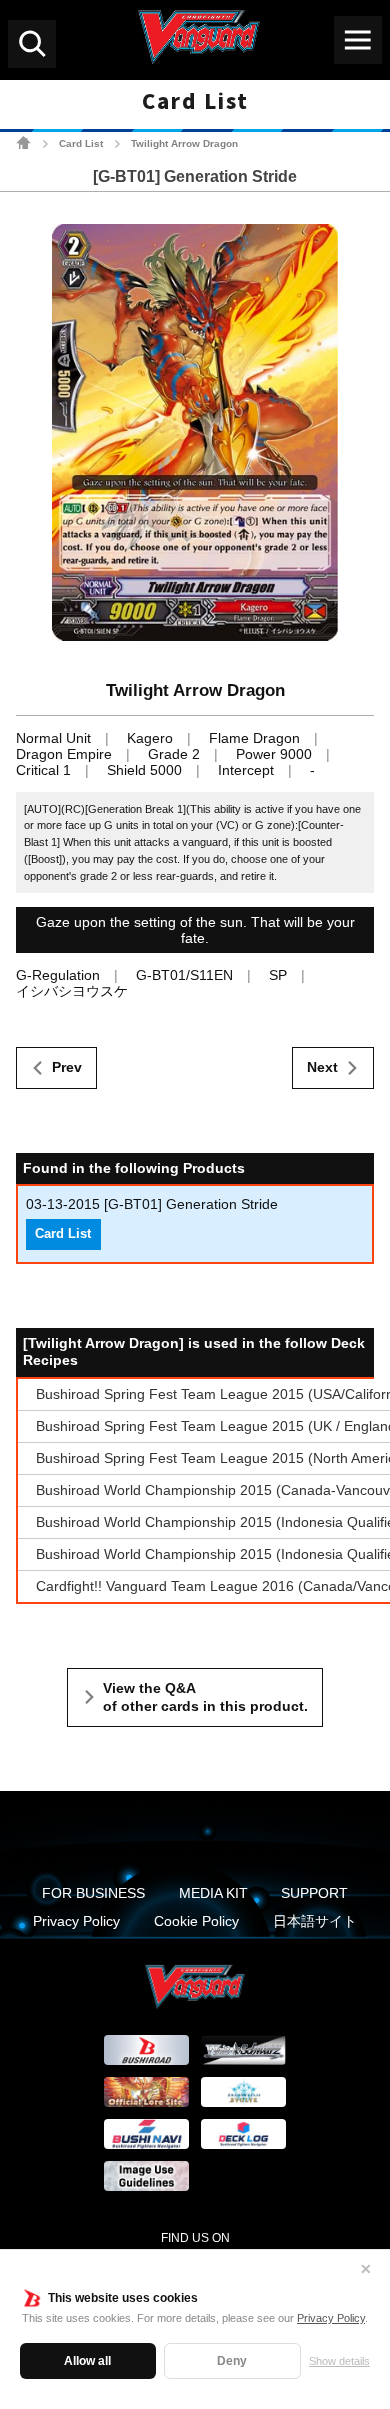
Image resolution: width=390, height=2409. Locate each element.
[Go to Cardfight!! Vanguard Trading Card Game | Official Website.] (23, 142)
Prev (67, 1067)
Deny (232, 2361)
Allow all (87, 2361)
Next (322, 1067)
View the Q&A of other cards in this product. (205, 1697)
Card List (81, 143)
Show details (339, 2361)
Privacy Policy (331, 2318)
